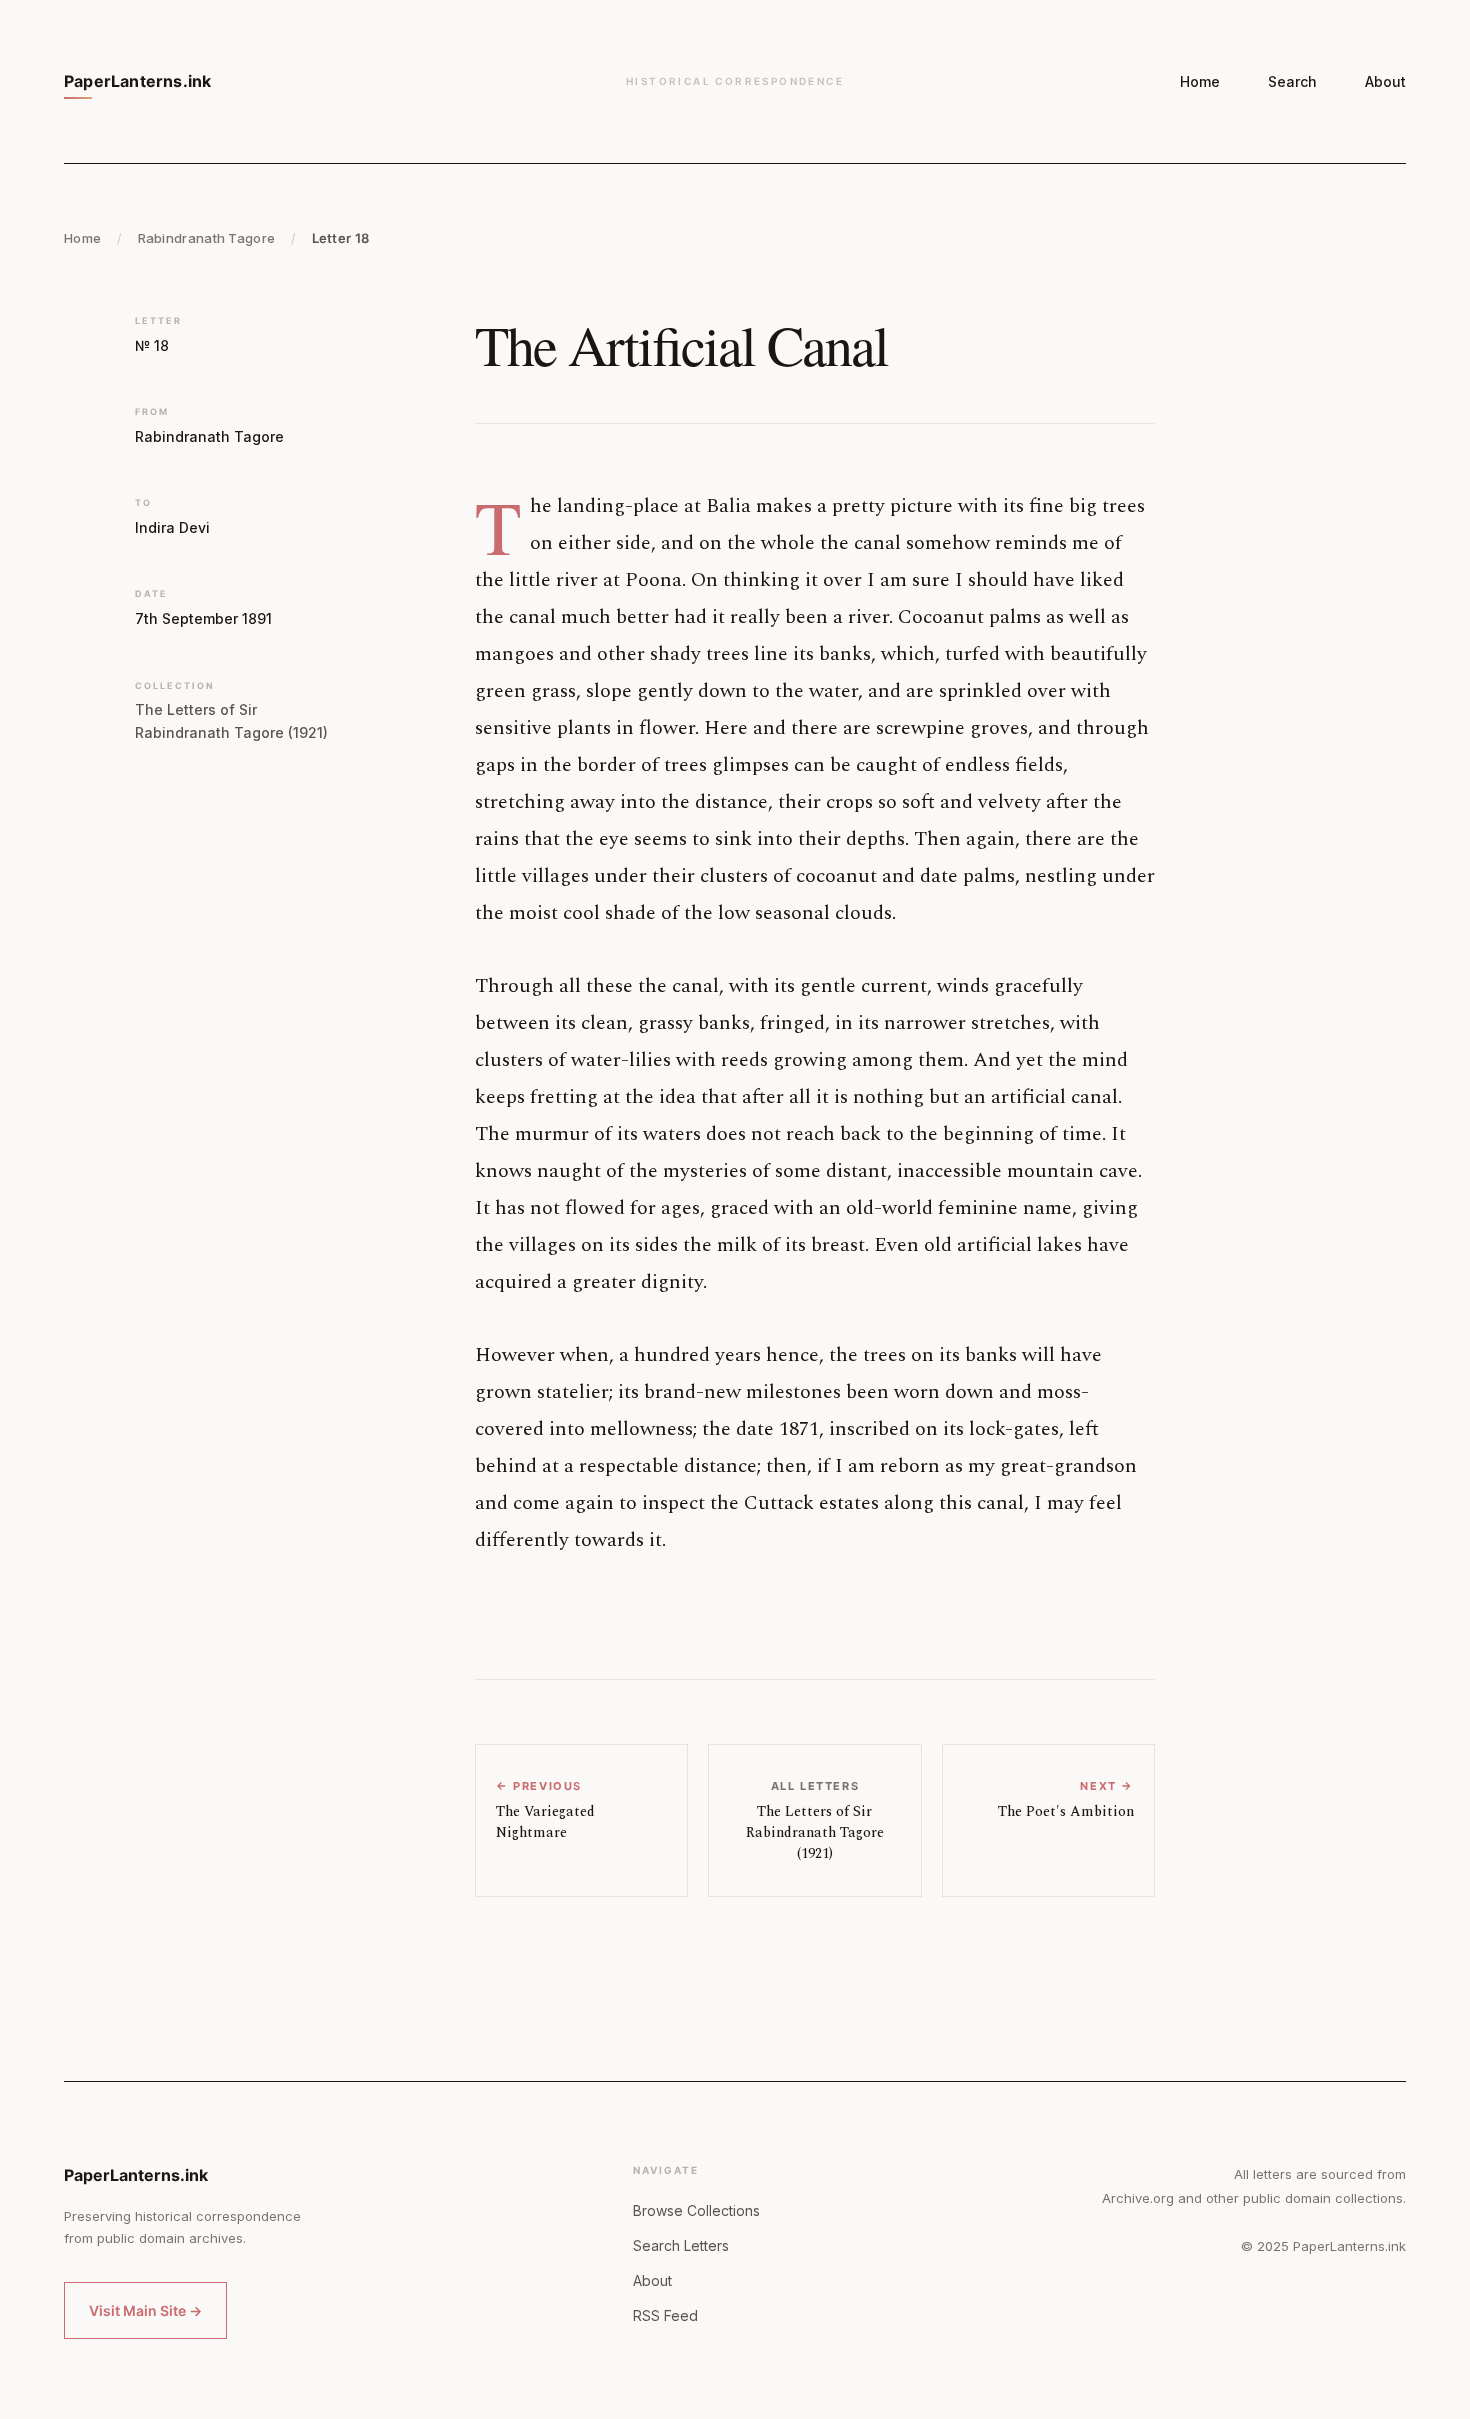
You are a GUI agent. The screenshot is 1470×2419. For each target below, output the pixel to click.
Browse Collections (696, 2210)
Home (1200, 81)
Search (1292, 81)
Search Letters (681, 2245)
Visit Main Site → (145, 2310)
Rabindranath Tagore (207, 238)
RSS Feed (665, 2315)
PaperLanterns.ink (137, 81)
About (1385, 81)
